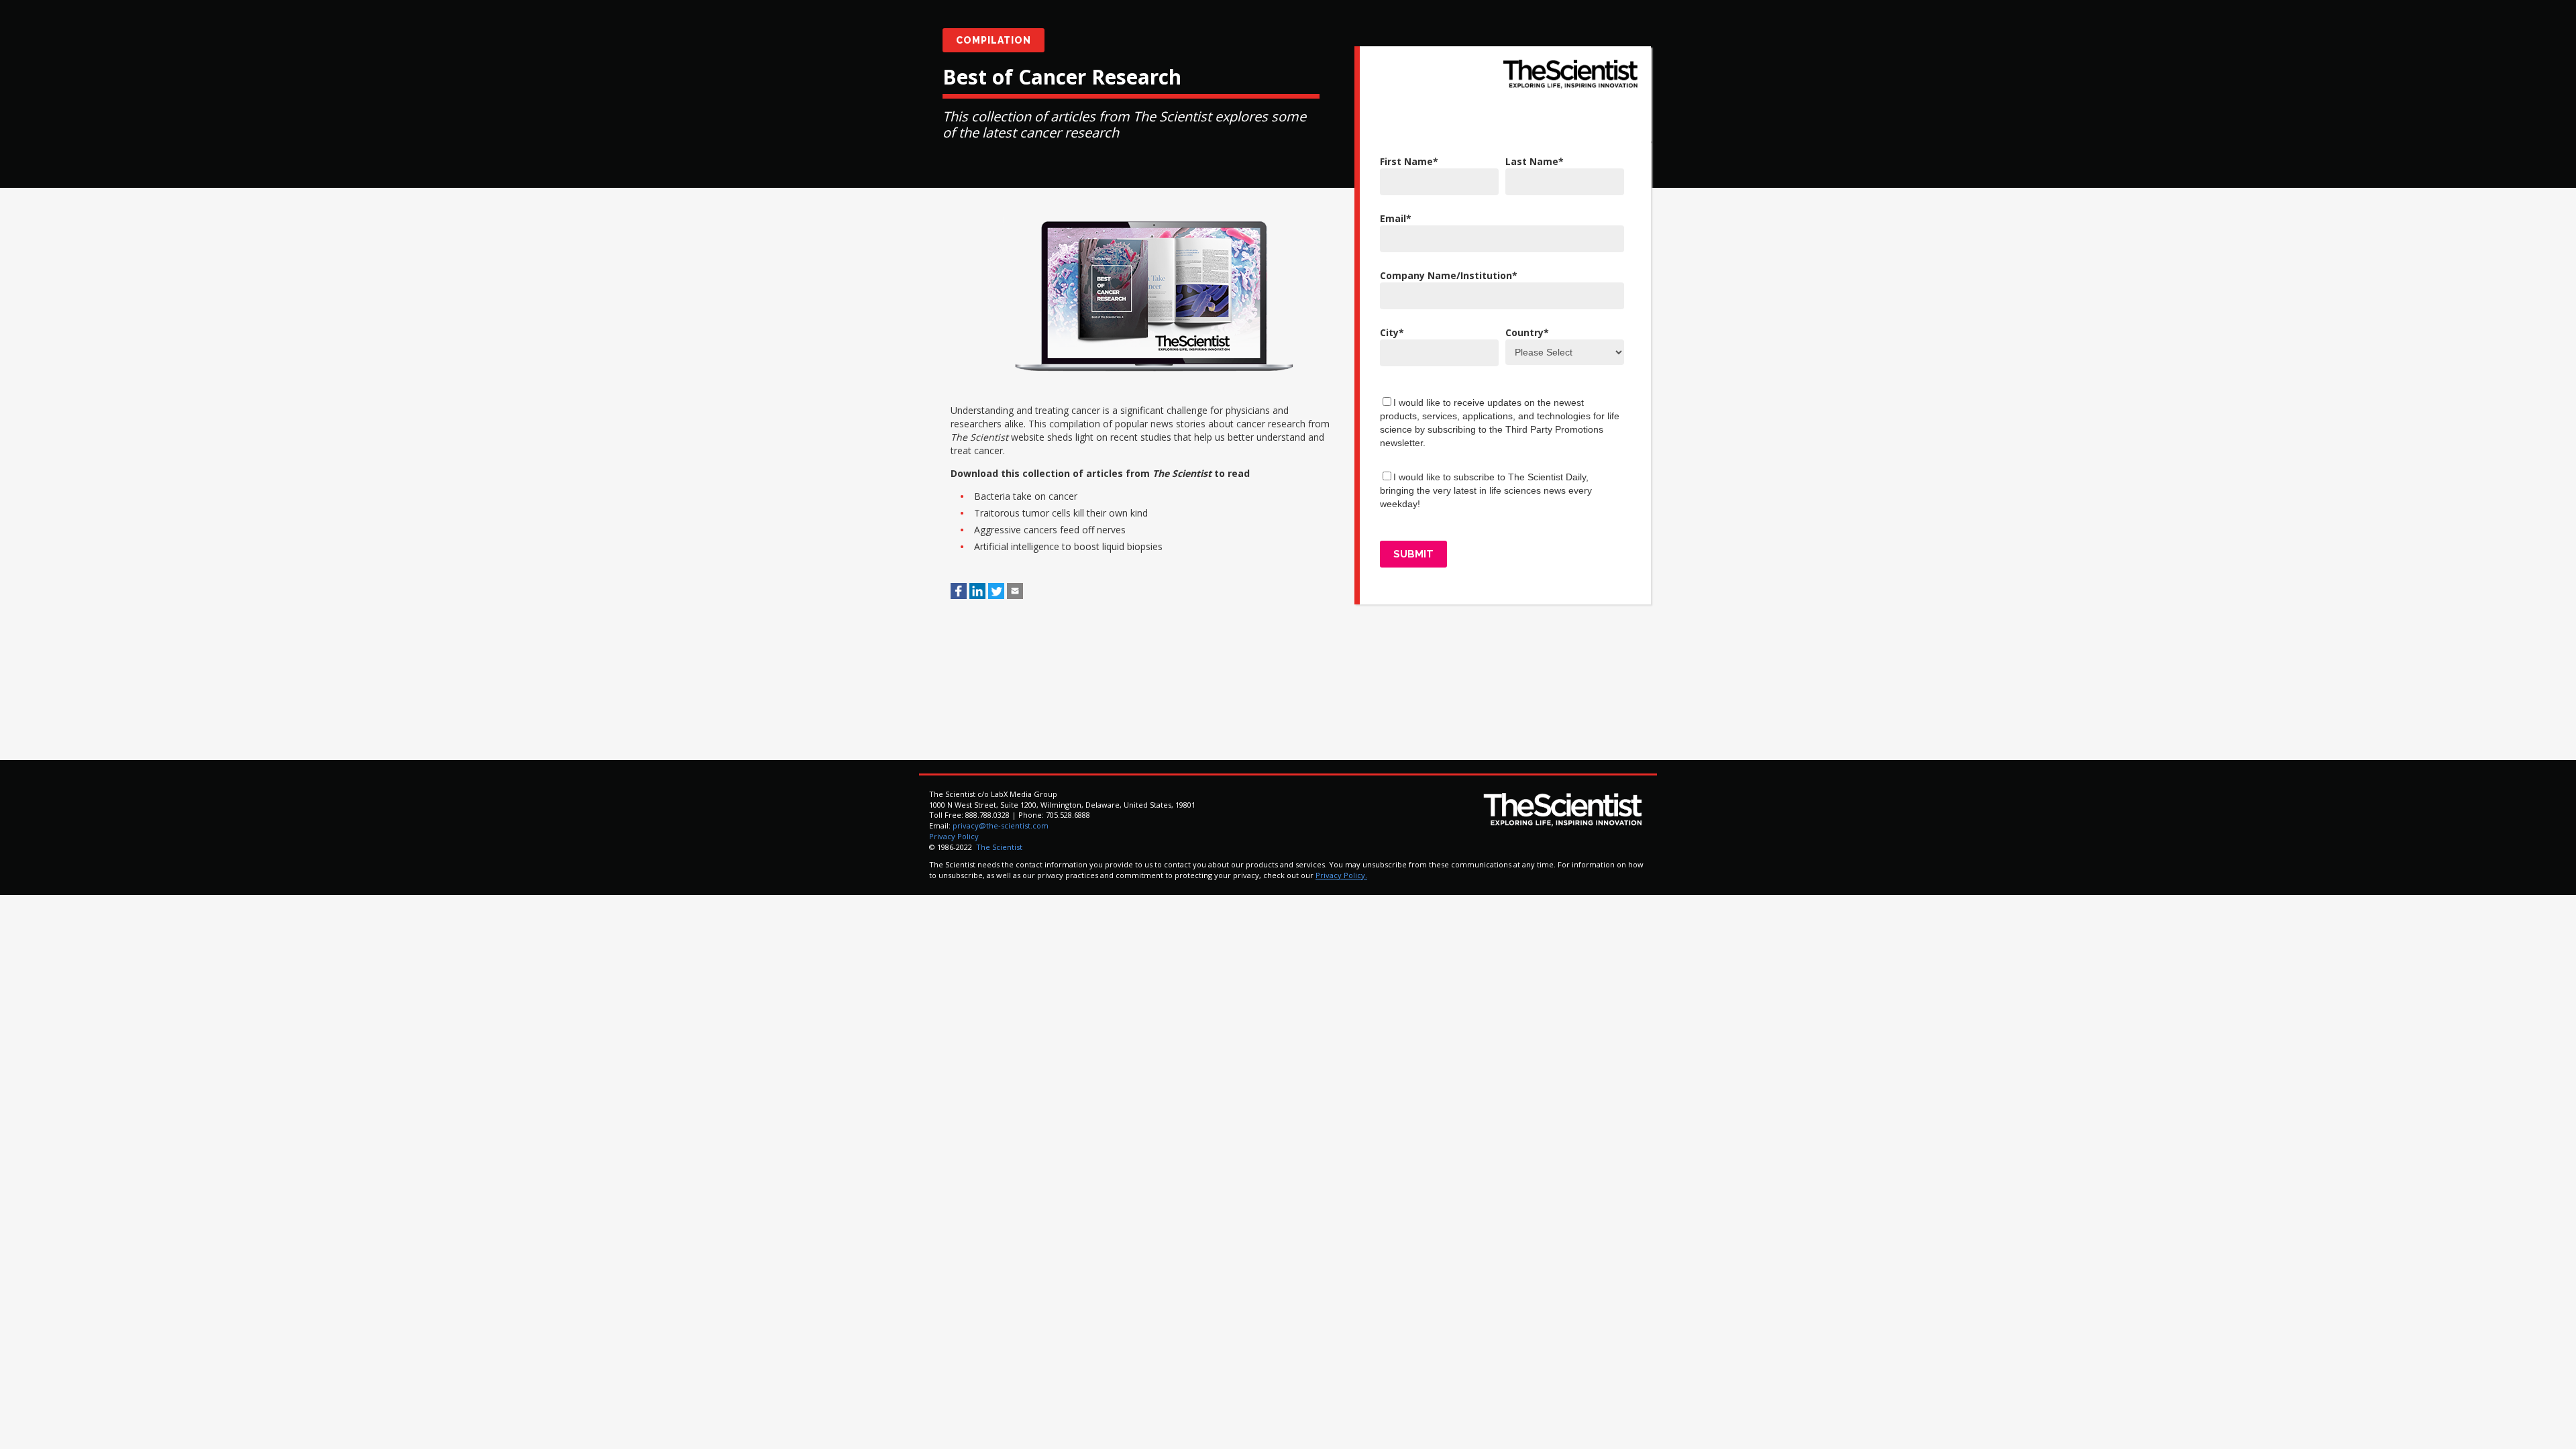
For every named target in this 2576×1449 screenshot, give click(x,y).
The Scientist (998, 847)
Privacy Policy (954, 836)
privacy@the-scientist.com (1001, 825)
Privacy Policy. (1341, 875)
